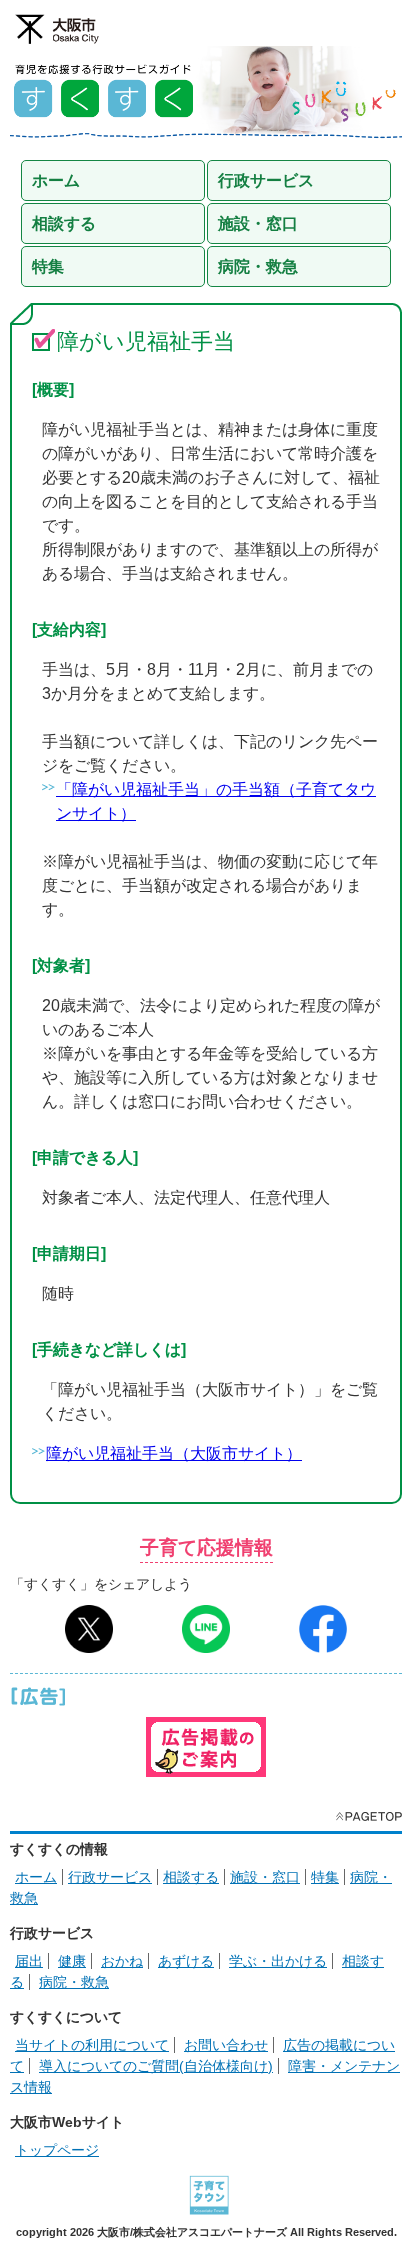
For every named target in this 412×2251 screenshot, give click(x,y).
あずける (186, 1961)
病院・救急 (74, 1982)
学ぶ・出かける (278, 1961)
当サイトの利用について (92, 2045)
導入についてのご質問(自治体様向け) (156, 2066)
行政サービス (110, 1877)
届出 (29, 1961)
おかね (122, 1961)
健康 (72, 1961)
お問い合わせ (226, 2045)
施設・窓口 (265, 1877)
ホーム (36, 1877)
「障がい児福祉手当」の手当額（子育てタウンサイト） (216, 801)
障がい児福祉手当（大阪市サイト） (174, 1453)
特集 (325, 1877)
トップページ (57, 2150)
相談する (191, 1877)
